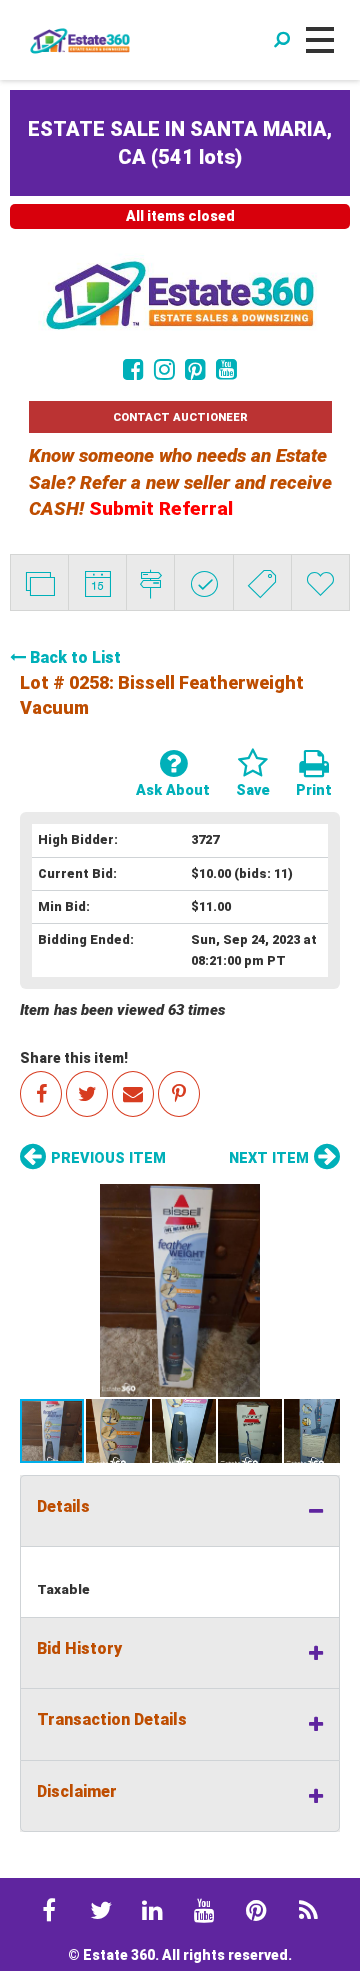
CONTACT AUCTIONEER (180, 417)
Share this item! (74, 1058)
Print (314, 790)
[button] (180, 1290)
